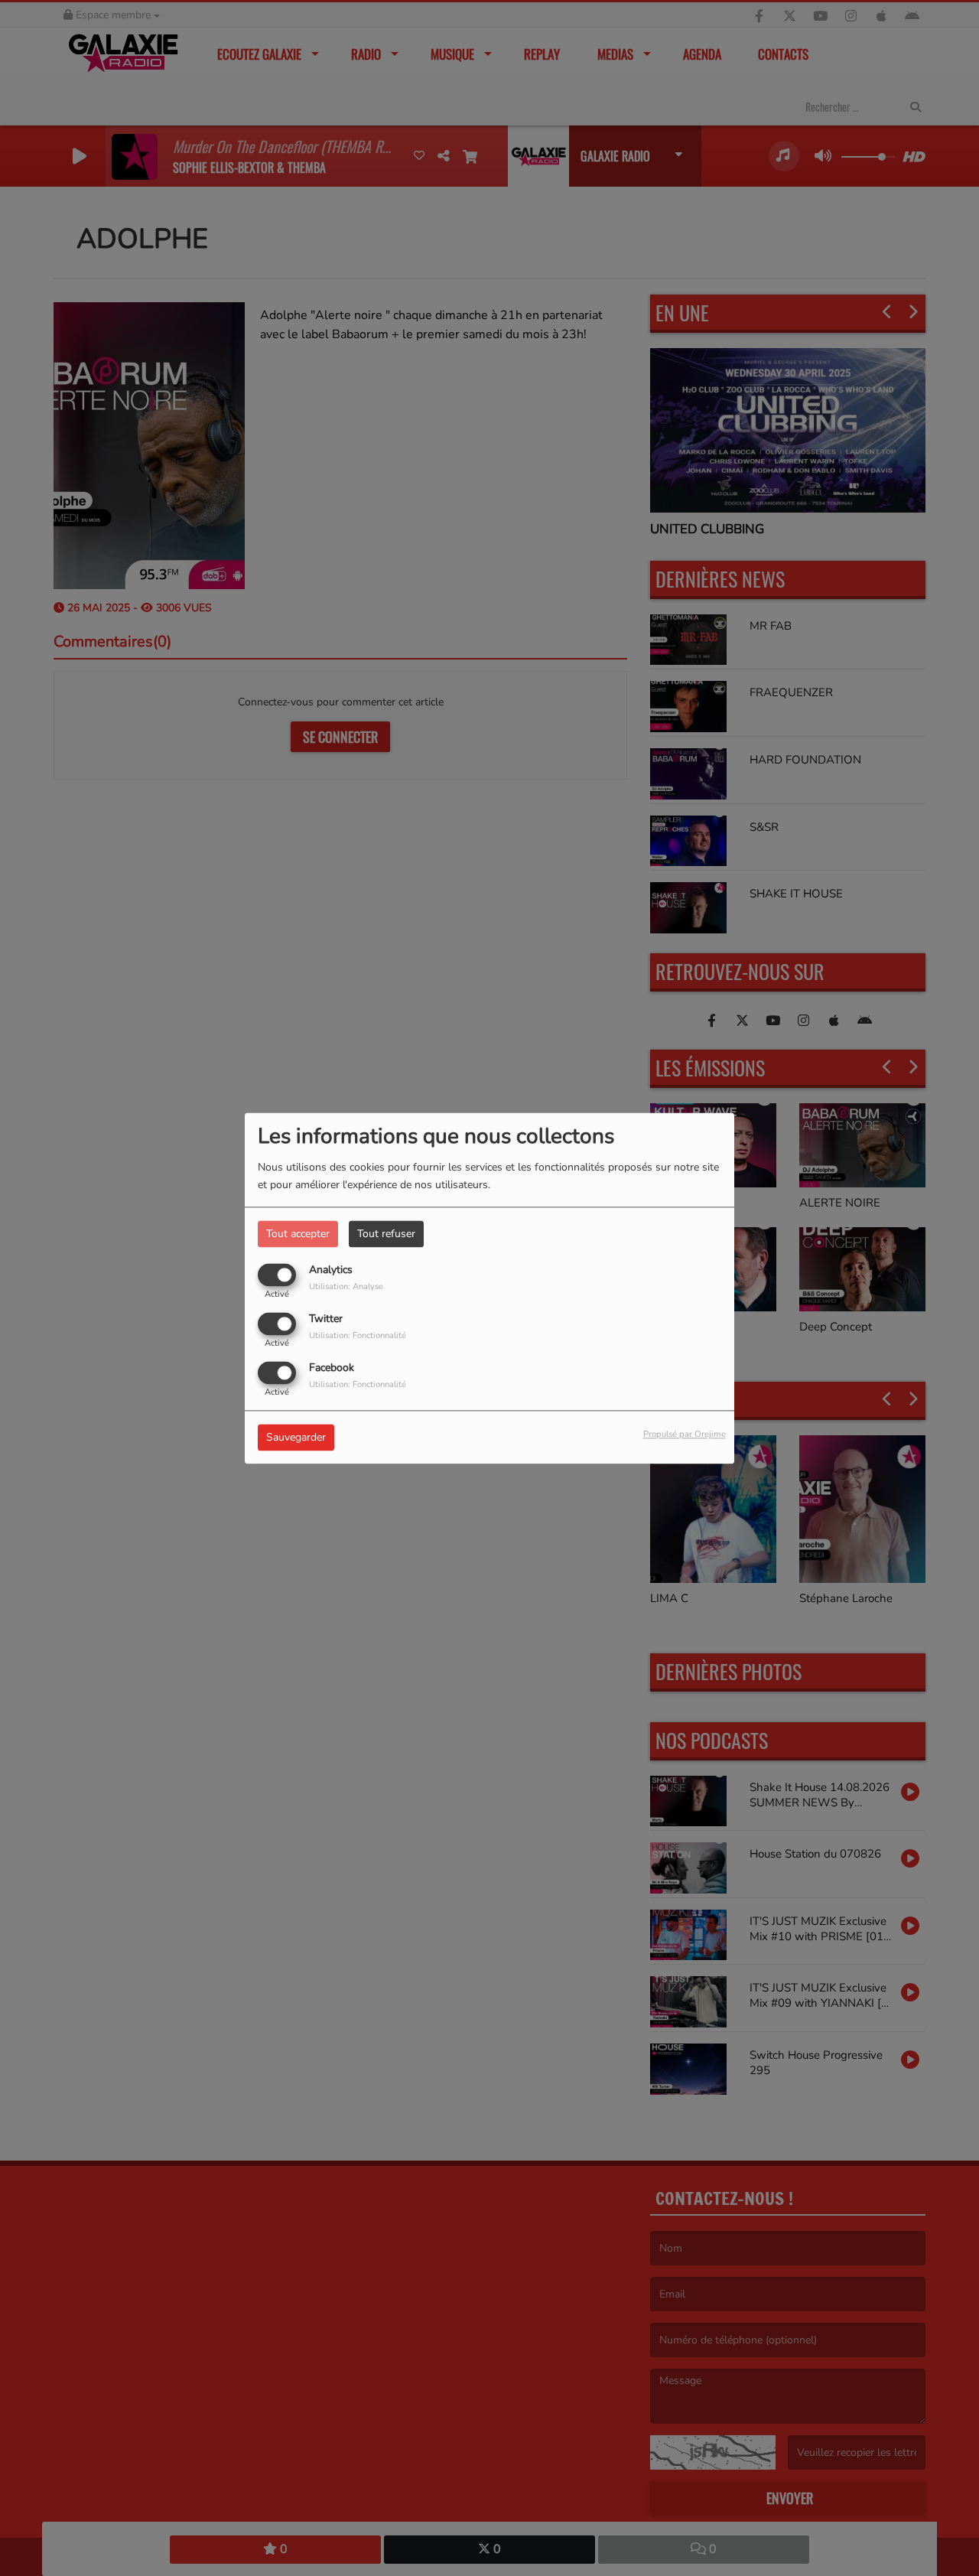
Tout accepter (298, 1234)
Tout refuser (386, 1234)
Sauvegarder (296, 1437)
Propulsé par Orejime (685, 1434)
